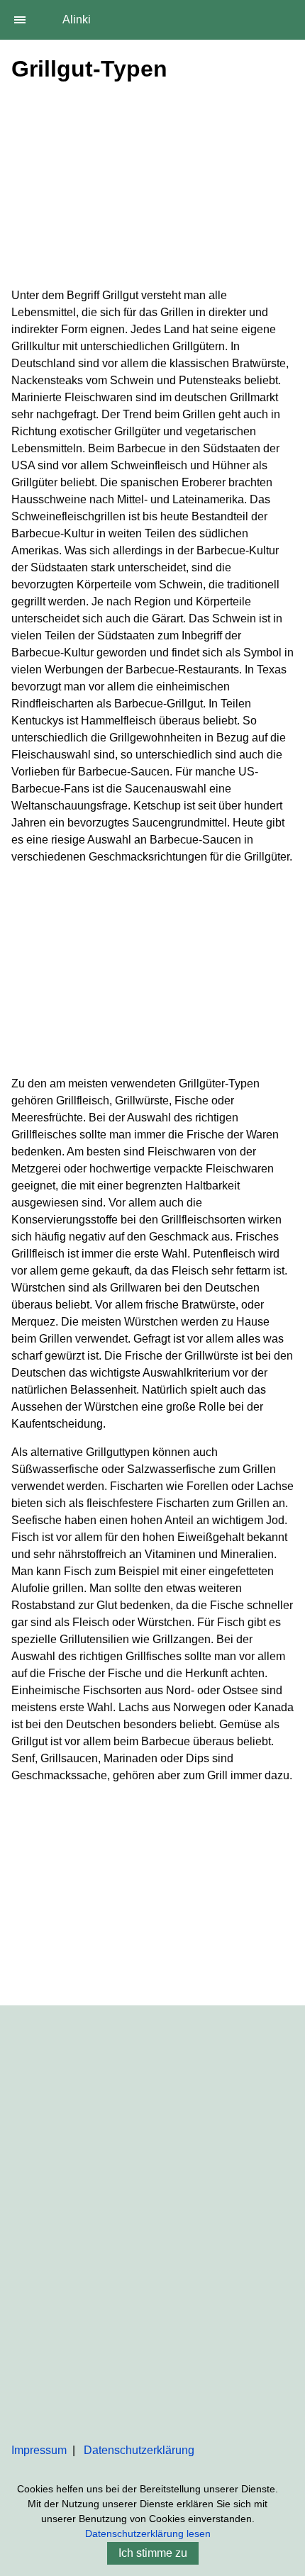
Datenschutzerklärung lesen (148, 2533)
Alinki (77, 19)
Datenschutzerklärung (139, 2450)
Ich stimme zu (153, 2553)
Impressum (39, 2450)
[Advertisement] (152, 188)
